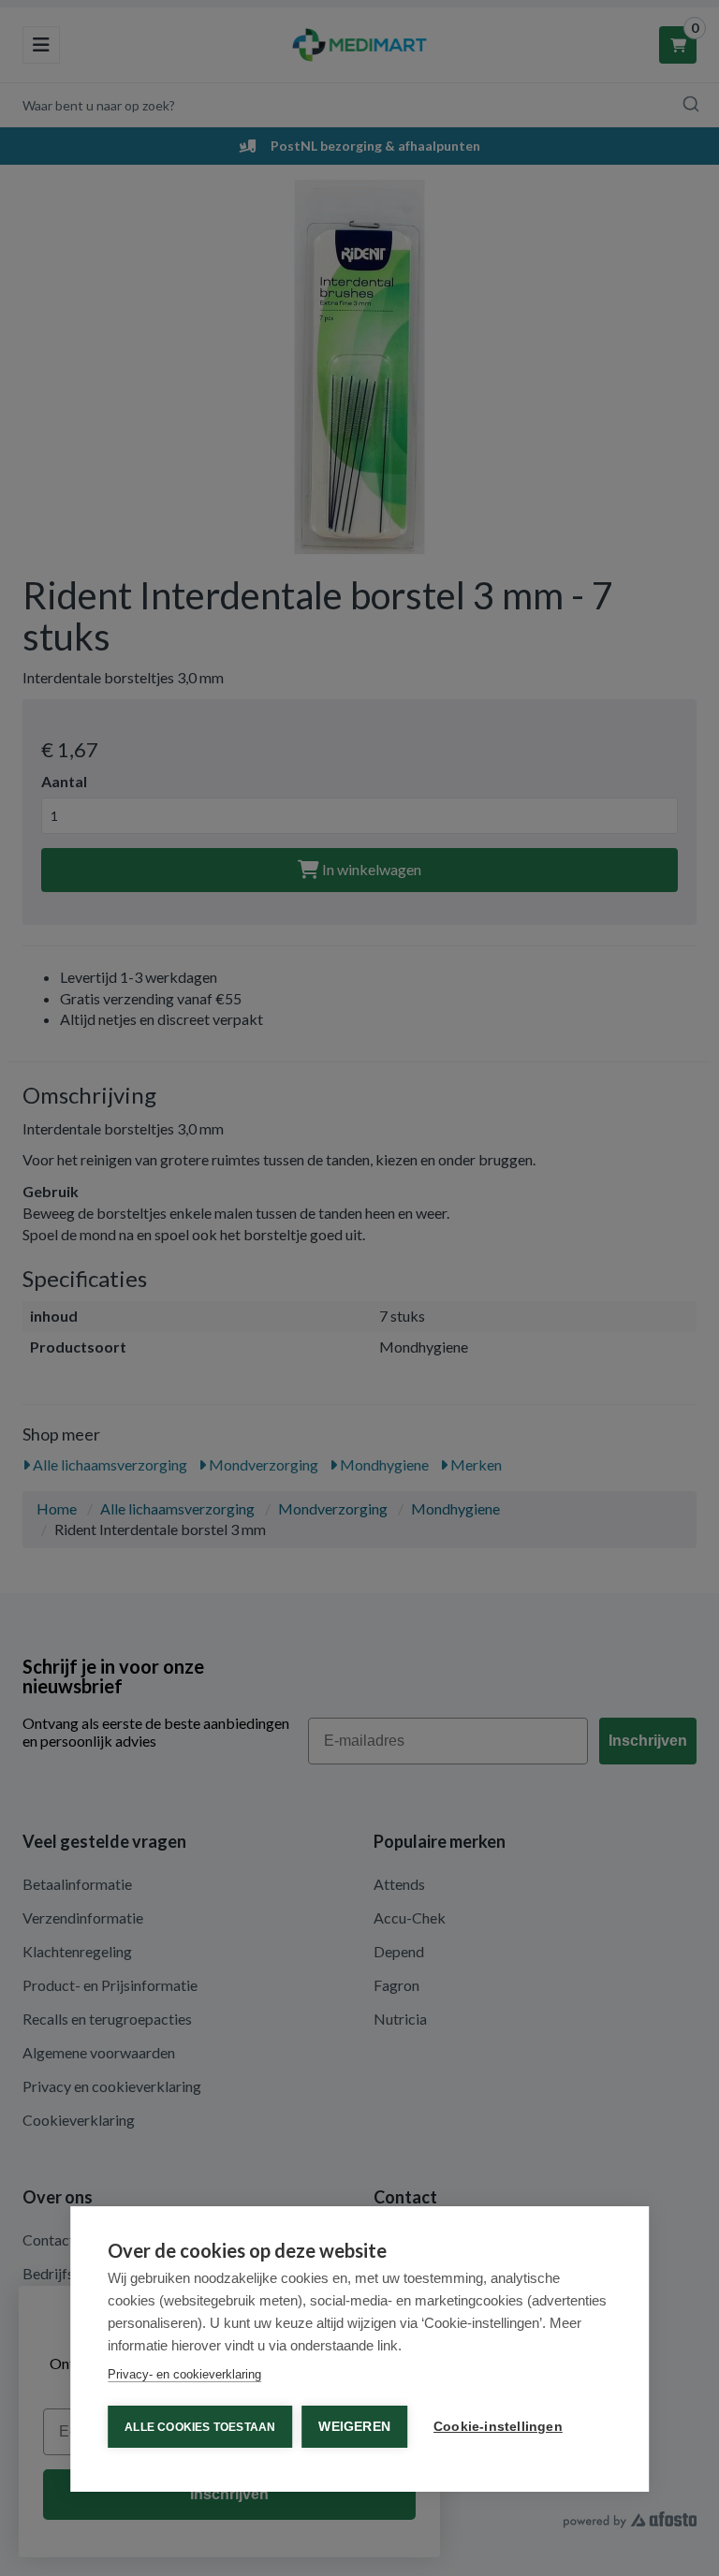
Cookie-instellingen (498, 2427)
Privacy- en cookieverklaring (184, 2374)
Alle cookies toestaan (200, 2427)
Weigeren (354, 2427)
